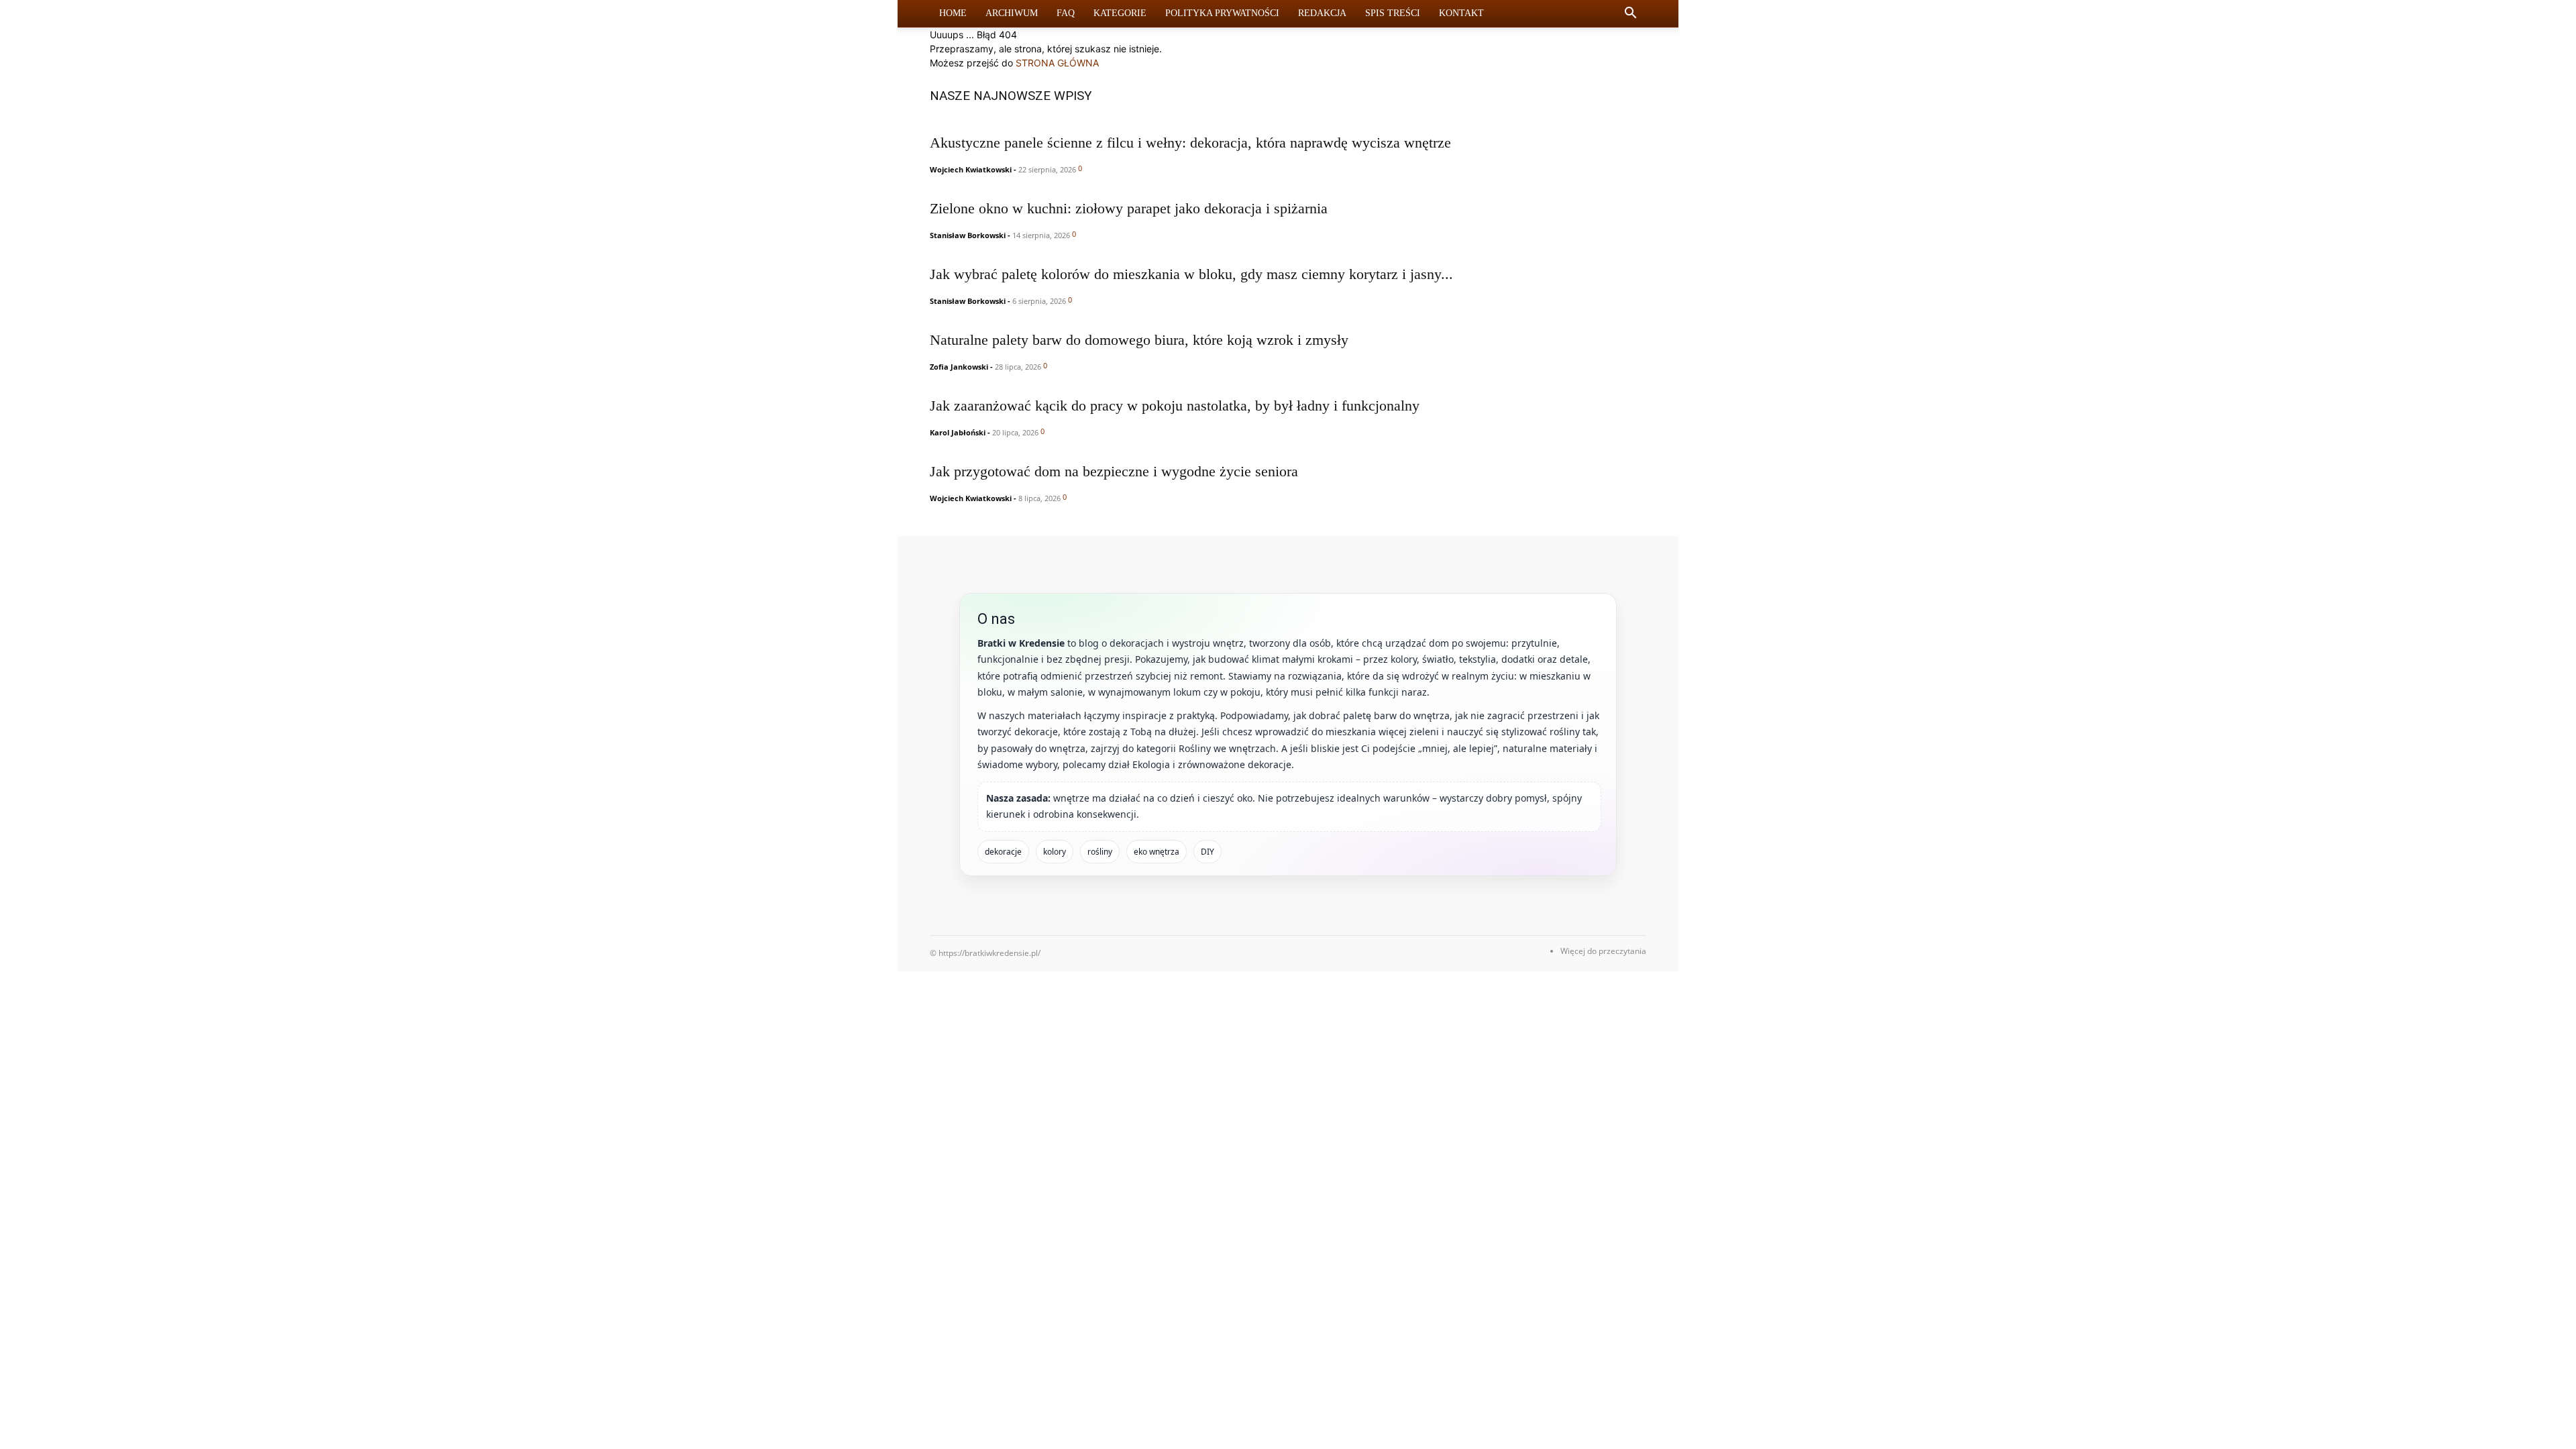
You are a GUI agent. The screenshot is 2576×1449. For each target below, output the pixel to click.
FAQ (1066, 13)
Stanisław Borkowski (968, 235)
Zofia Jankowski (959, 367)
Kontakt (1461, 13)
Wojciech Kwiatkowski (971, 169)
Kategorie (1120, 13)
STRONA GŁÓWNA (1057, 63)
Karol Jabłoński (958, 432)
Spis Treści (1393, 13)
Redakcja (1322, 13)
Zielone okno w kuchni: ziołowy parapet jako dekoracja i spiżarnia (1129, 208)
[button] (1630, 14)
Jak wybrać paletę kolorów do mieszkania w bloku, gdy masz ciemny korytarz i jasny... (1191, 274)
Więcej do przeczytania (1603, 951)
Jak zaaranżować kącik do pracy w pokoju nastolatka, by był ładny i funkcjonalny (1175, 406)
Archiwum (1012, 13)
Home (953, 13)
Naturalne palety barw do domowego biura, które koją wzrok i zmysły (1139, 340)
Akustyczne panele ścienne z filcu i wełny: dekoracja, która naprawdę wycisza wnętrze (1190, 143)
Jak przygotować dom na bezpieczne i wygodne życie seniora (1114, 471)
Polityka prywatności (1222, 13)
